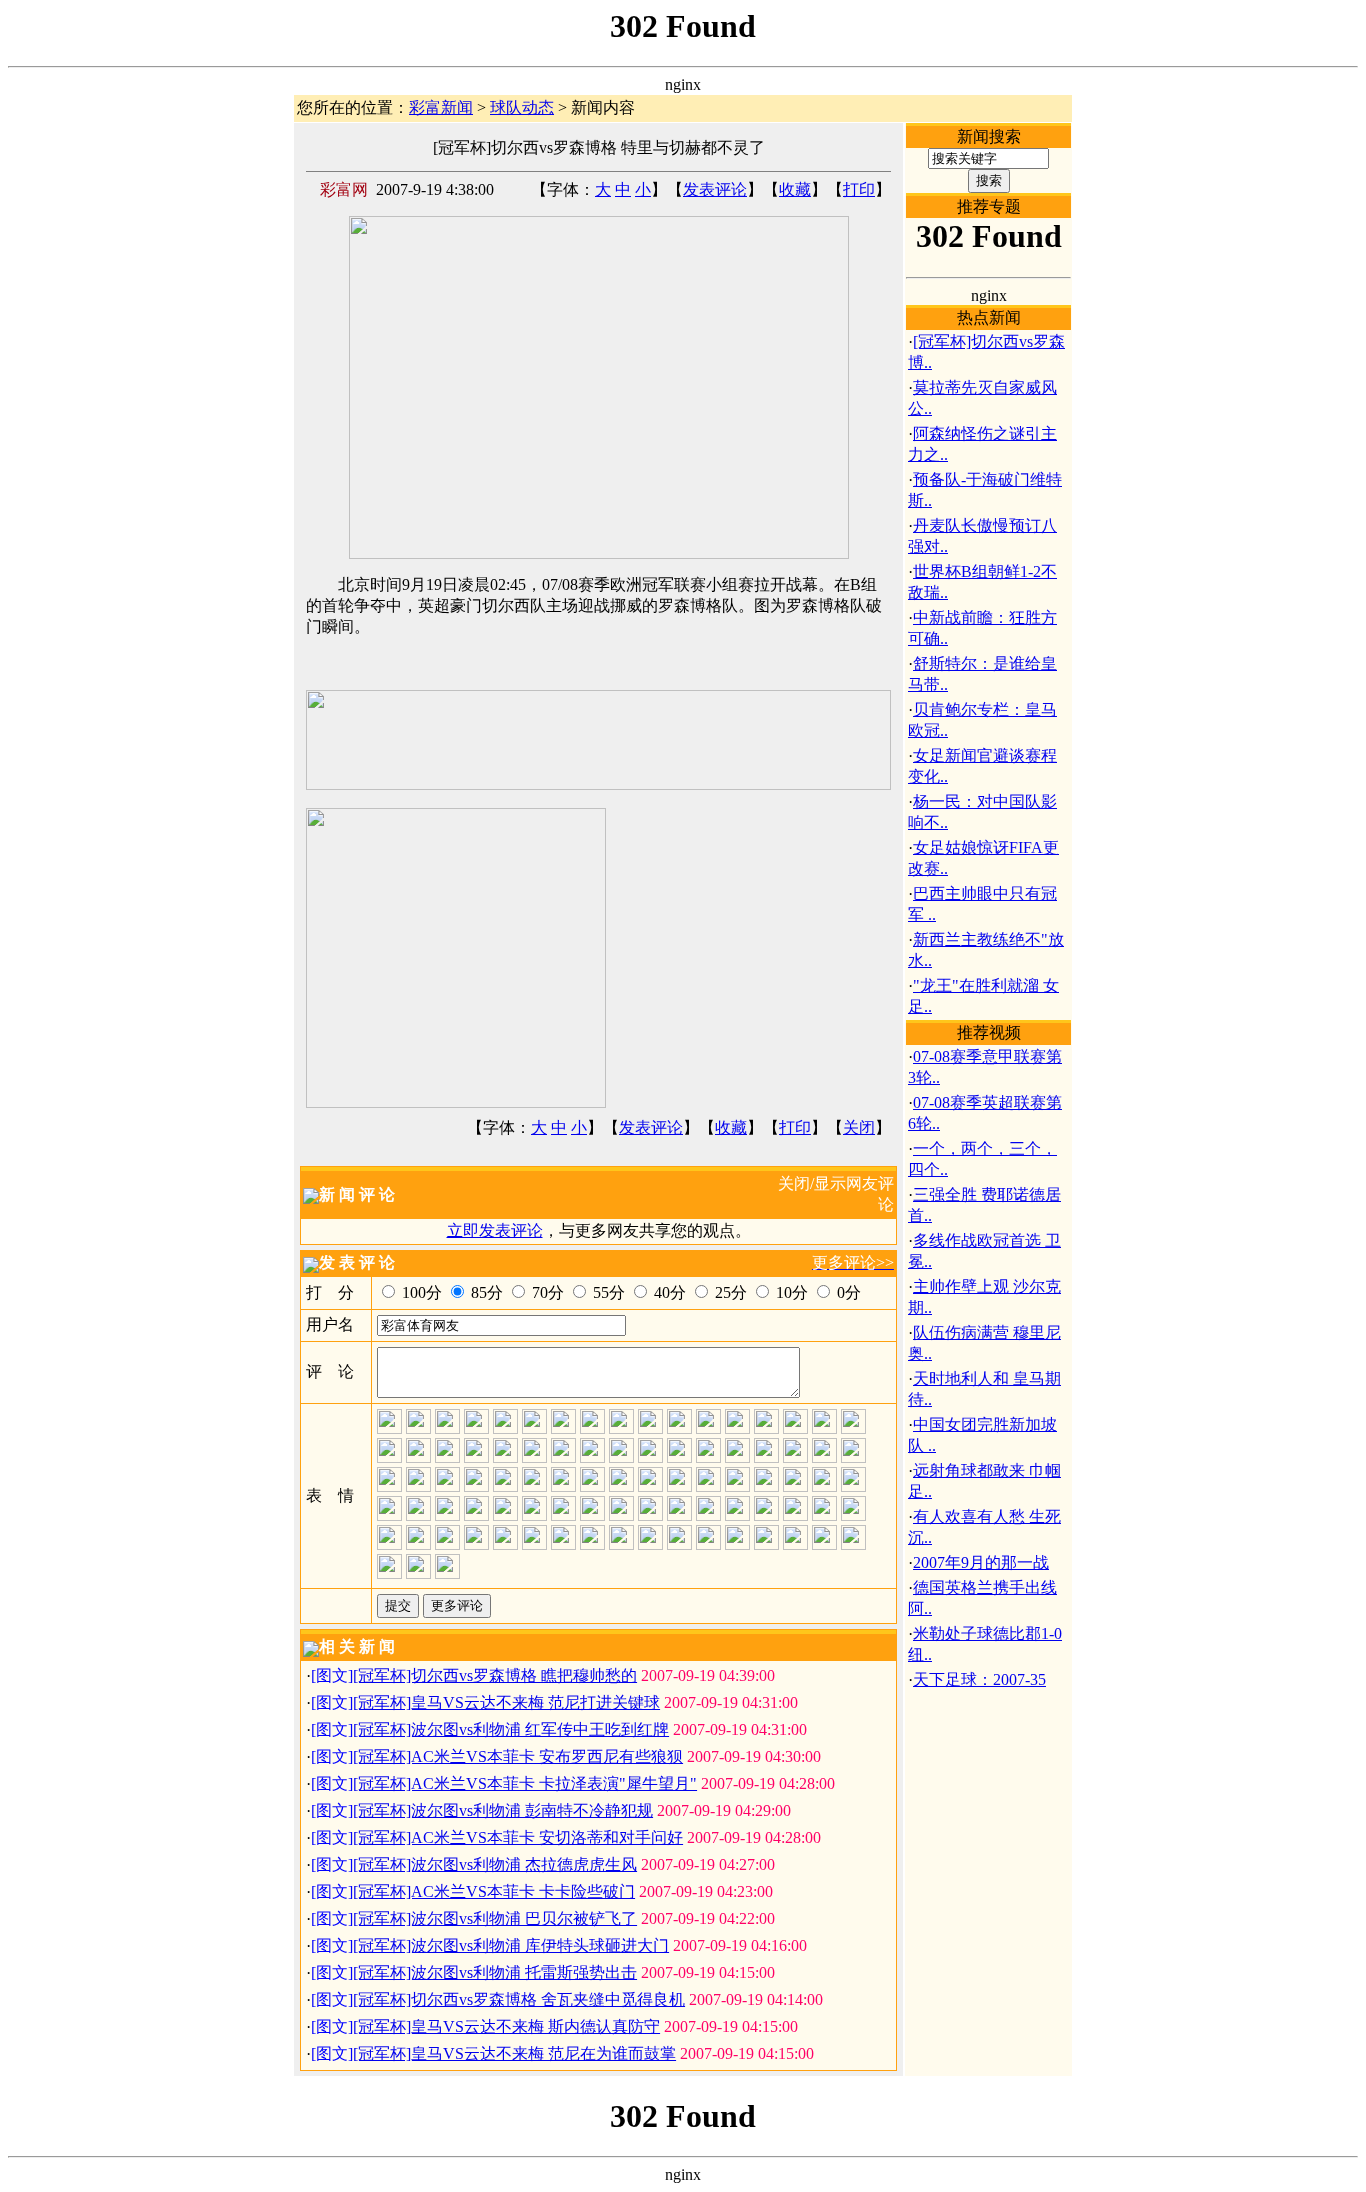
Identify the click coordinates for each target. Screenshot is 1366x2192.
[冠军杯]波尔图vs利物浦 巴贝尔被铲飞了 (495, 1918)
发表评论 (715, 189)
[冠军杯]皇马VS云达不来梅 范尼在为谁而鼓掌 (514, 2053)
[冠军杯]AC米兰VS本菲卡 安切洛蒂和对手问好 (518, 1837)
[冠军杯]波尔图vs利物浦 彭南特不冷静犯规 (503, 1810)
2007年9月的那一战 (981, 1562)
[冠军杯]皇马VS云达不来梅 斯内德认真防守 (506, 2026)
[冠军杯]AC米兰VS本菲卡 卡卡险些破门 (494, 1891)
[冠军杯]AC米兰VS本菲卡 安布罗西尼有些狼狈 (518, 1756)
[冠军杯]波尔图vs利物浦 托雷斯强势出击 (495, 1972)
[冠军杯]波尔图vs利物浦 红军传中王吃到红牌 (511, 1729)
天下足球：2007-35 (979, 1679)
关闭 (859, 1127)
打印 (859, 189)
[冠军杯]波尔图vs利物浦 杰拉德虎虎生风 (495, 1864)
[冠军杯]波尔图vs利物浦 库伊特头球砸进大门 (511, 1945)
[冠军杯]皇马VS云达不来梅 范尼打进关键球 (506, 1702)
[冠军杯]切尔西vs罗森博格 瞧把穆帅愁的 (495, 1675)
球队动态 (522, 107)
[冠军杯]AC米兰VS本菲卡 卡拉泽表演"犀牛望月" (525, 1783)
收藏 (795, 189)
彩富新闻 (441, 107)
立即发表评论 (495, 1230)
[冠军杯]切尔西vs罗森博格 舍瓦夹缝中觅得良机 (519, 1999)
